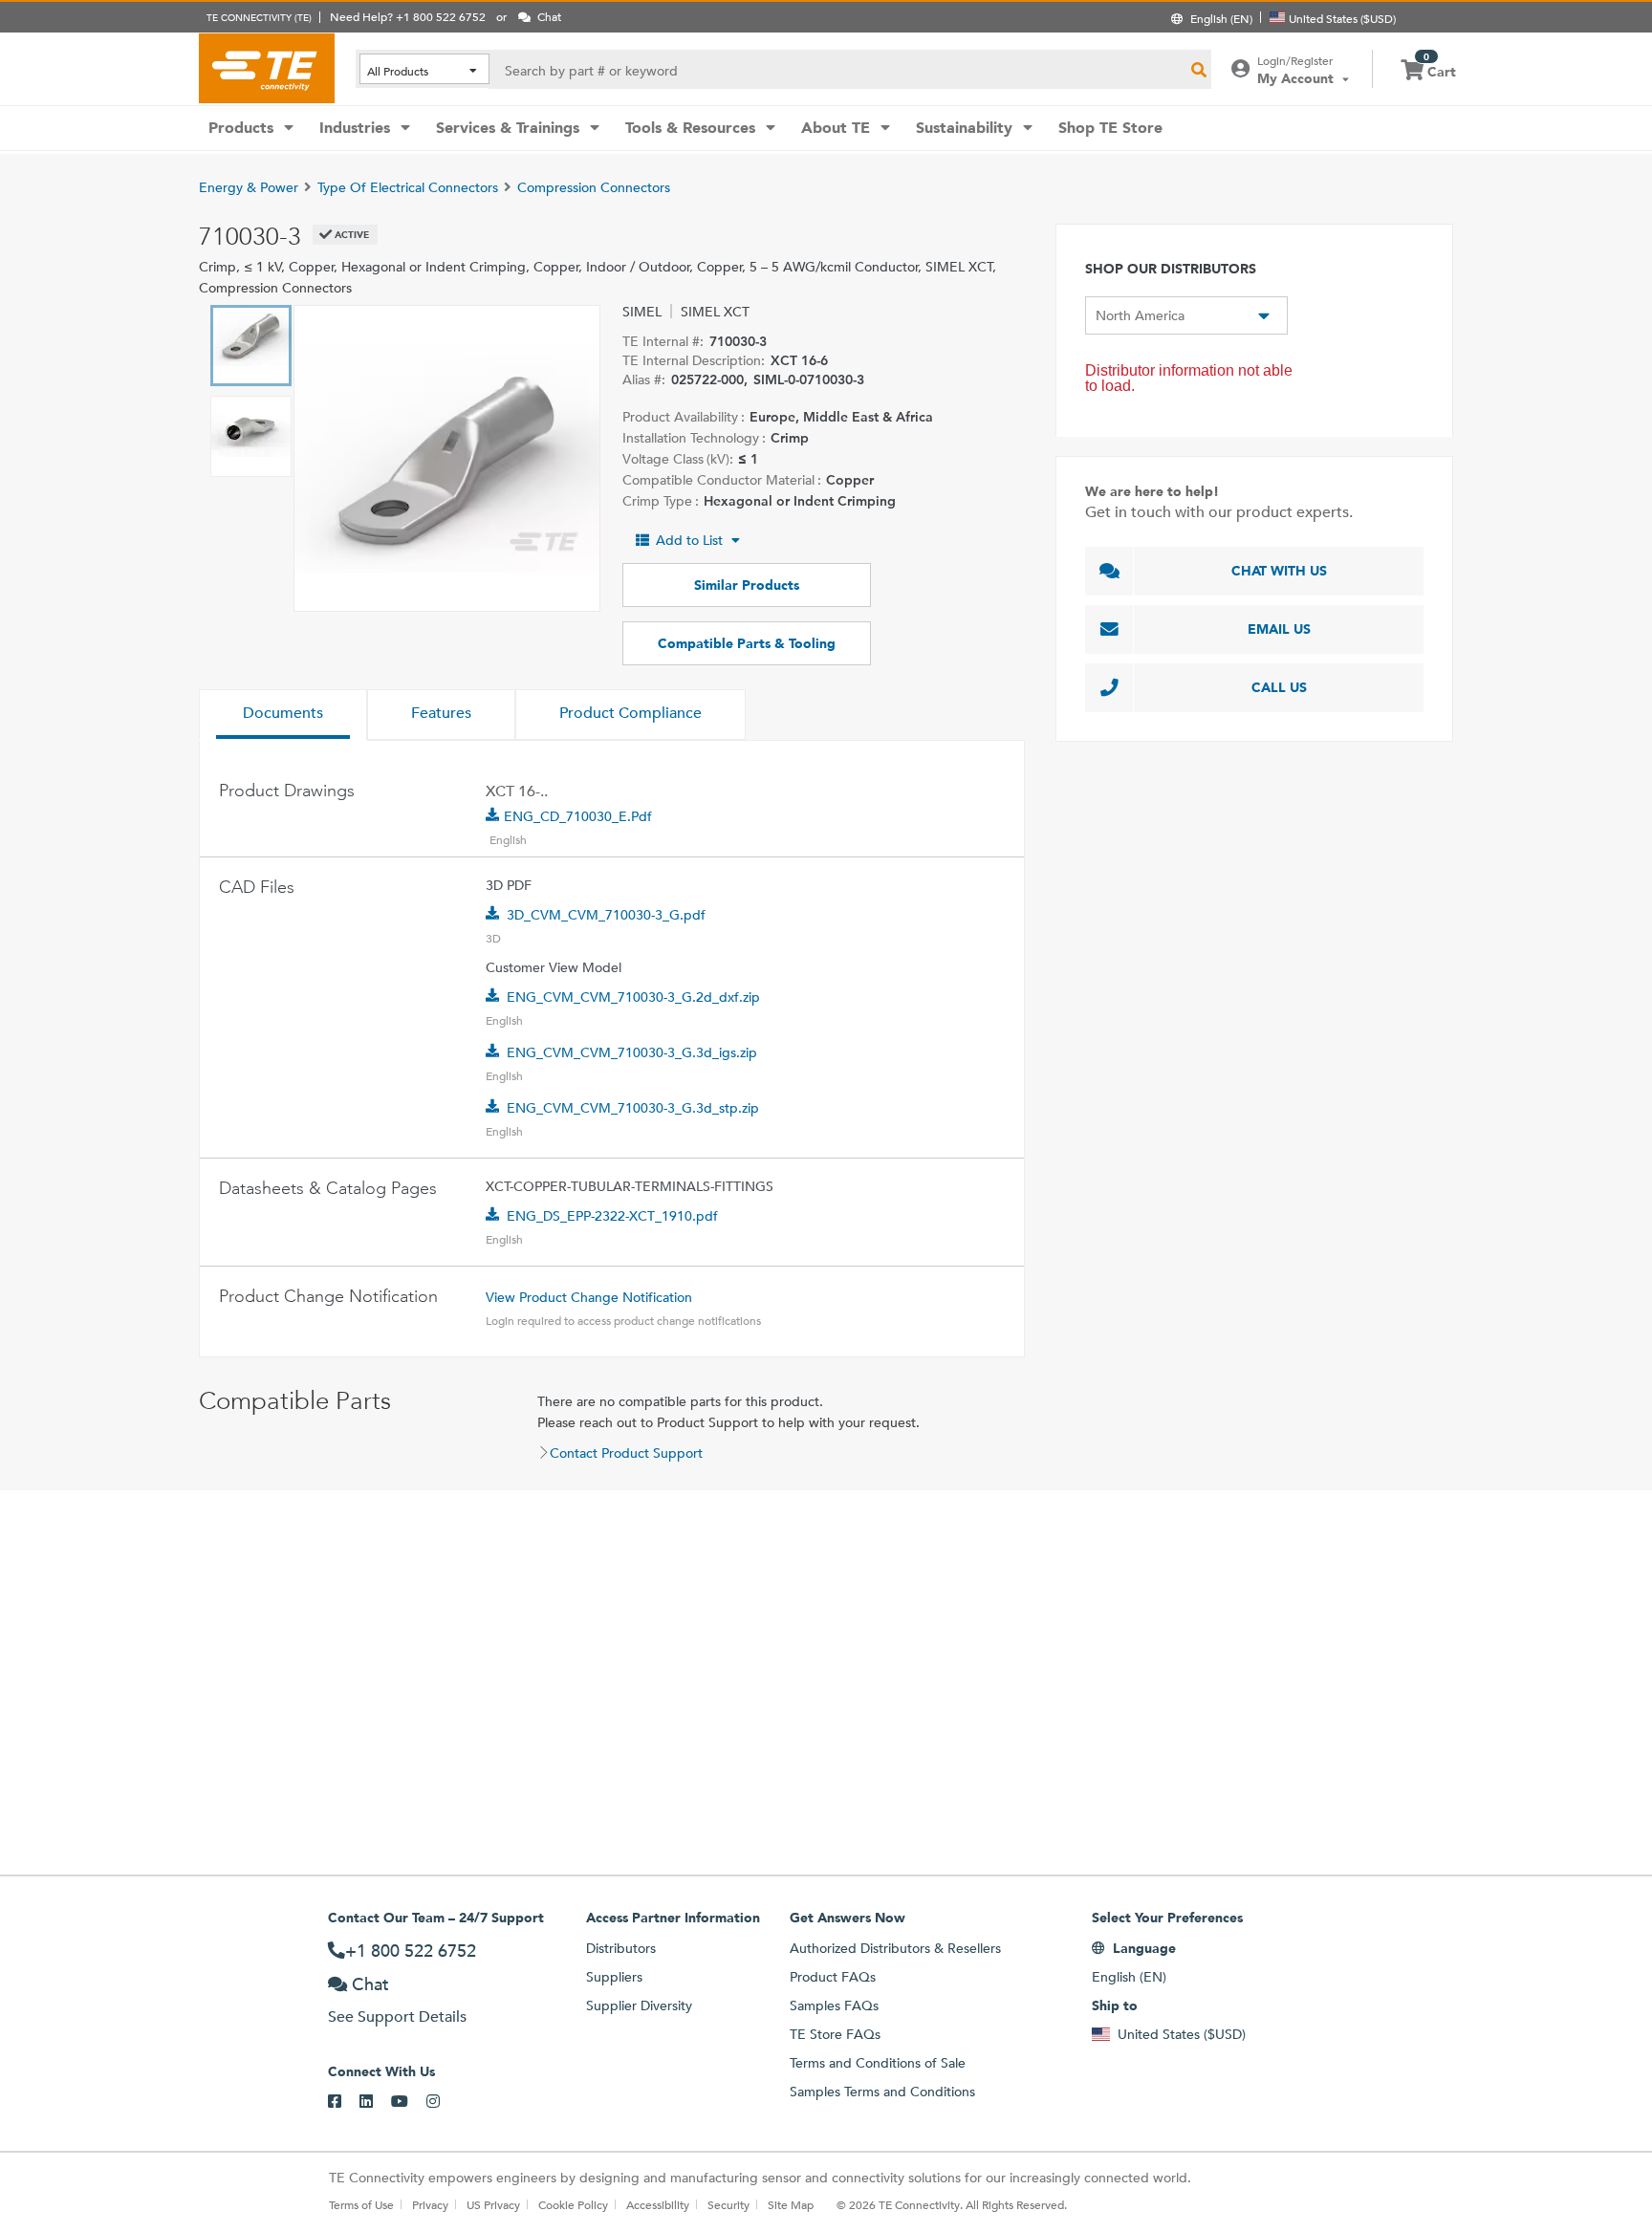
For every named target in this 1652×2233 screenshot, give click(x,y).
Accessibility (658, 2204)
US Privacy (493, 2204)
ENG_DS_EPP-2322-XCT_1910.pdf (612, 1216)
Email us (1279, 629)
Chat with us (1279, 571)
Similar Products (747, 585)
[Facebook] (344, 2102)
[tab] (283, 715)
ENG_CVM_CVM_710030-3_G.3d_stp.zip (633, 1108)
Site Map (791, 2204)
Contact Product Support (626, 1453)
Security (728, 2204)
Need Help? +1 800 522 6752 (408, 16)
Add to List (689, 540)
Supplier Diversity (639, 2005)
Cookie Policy (573, 2204)
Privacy (430, 2204)
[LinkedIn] (375, 2102)
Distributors (621, 1948)
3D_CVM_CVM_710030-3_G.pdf (606, 915)
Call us (1279, 687)
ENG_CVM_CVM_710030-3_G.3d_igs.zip (632, 1052)
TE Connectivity (267, 68)
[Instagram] (442, 2102)
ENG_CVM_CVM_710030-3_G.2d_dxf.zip (633, 997)
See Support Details (397, 2016)
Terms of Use (361, 2204)
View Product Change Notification (589, 1297)
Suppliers (614, 1977)
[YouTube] (409, 2102)
